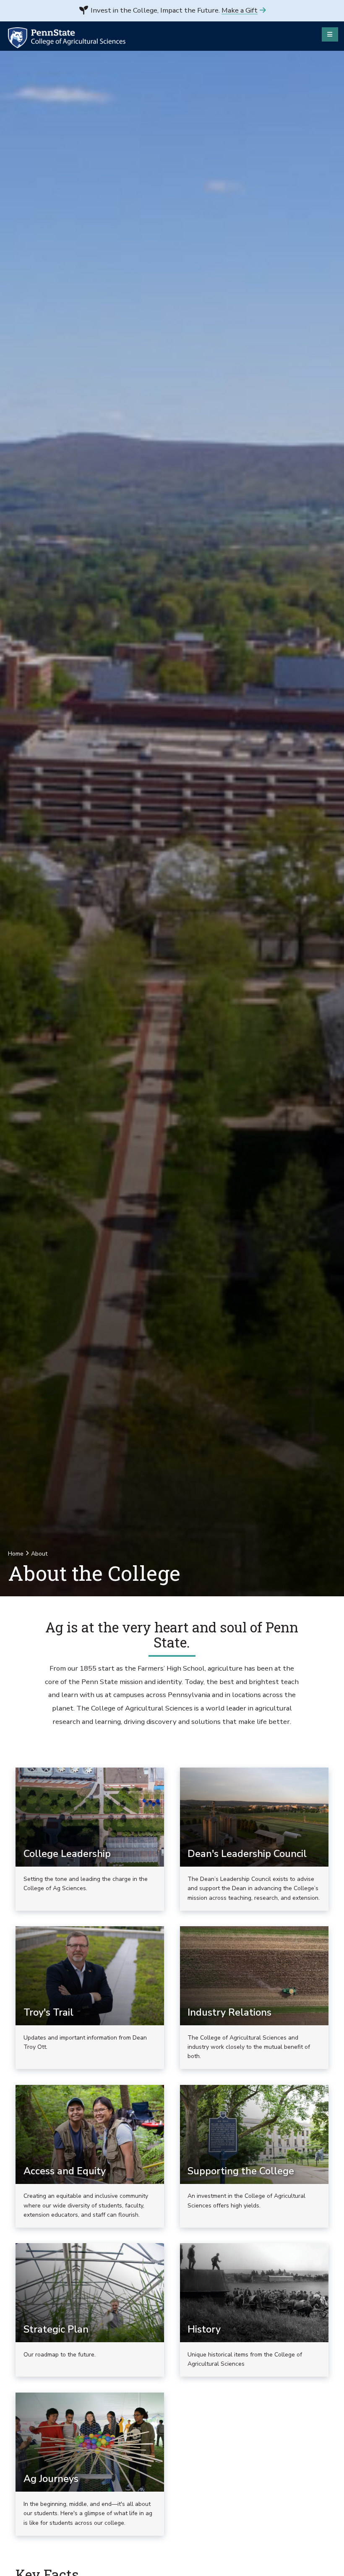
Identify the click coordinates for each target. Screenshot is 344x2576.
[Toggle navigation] (330, 34)
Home (16, 1554)
